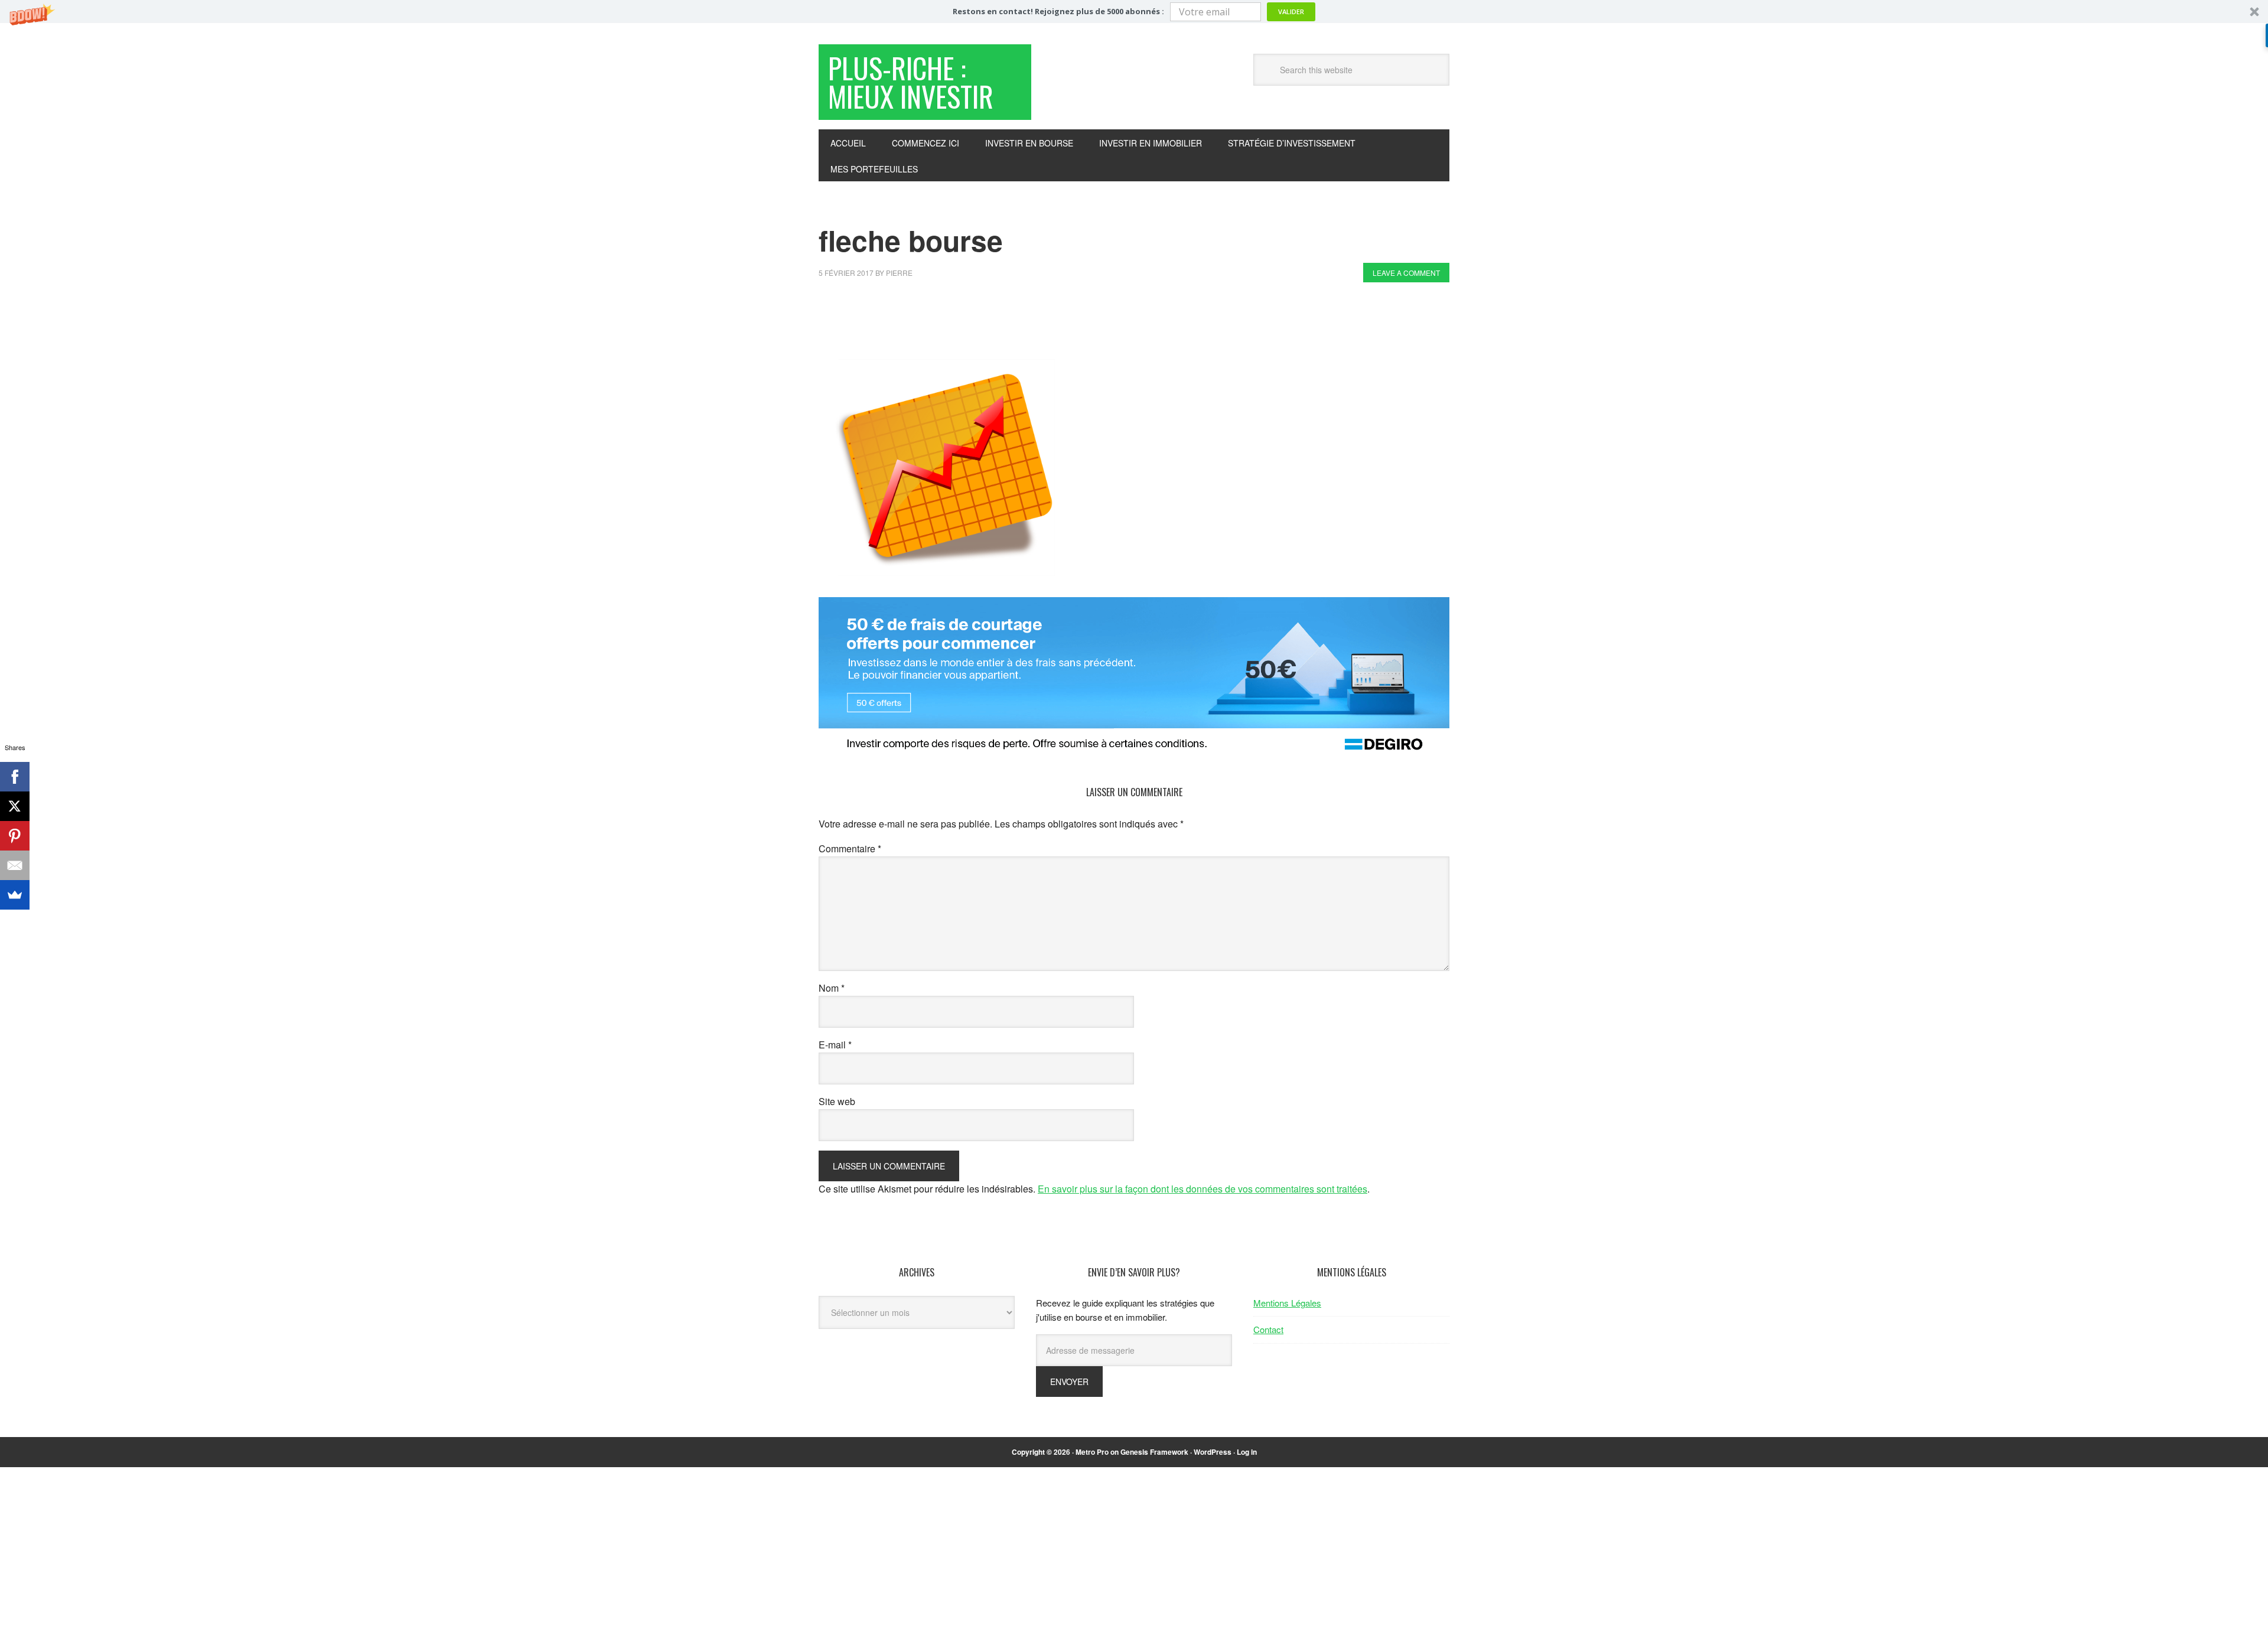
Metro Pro (1092, 1452)
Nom (832, 988)
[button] (1134, 12)
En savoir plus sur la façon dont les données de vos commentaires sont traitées (1203, 1189)
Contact (1268, 1329)
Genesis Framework (1154, 1452)
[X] (15, 806)
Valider (1291, 12)
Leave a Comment (1406, 273)
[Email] (15, 865)
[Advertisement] (1034, 324)
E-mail (835, 1045)
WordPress (1213, 1452)
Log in (1247, 1452)
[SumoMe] (15, 895)
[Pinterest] (15, 836)
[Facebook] (15, 777)
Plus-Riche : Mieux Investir (911, 82)
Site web (837, 1101)
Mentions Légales (1287, 1303)
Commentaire (850, 848)
